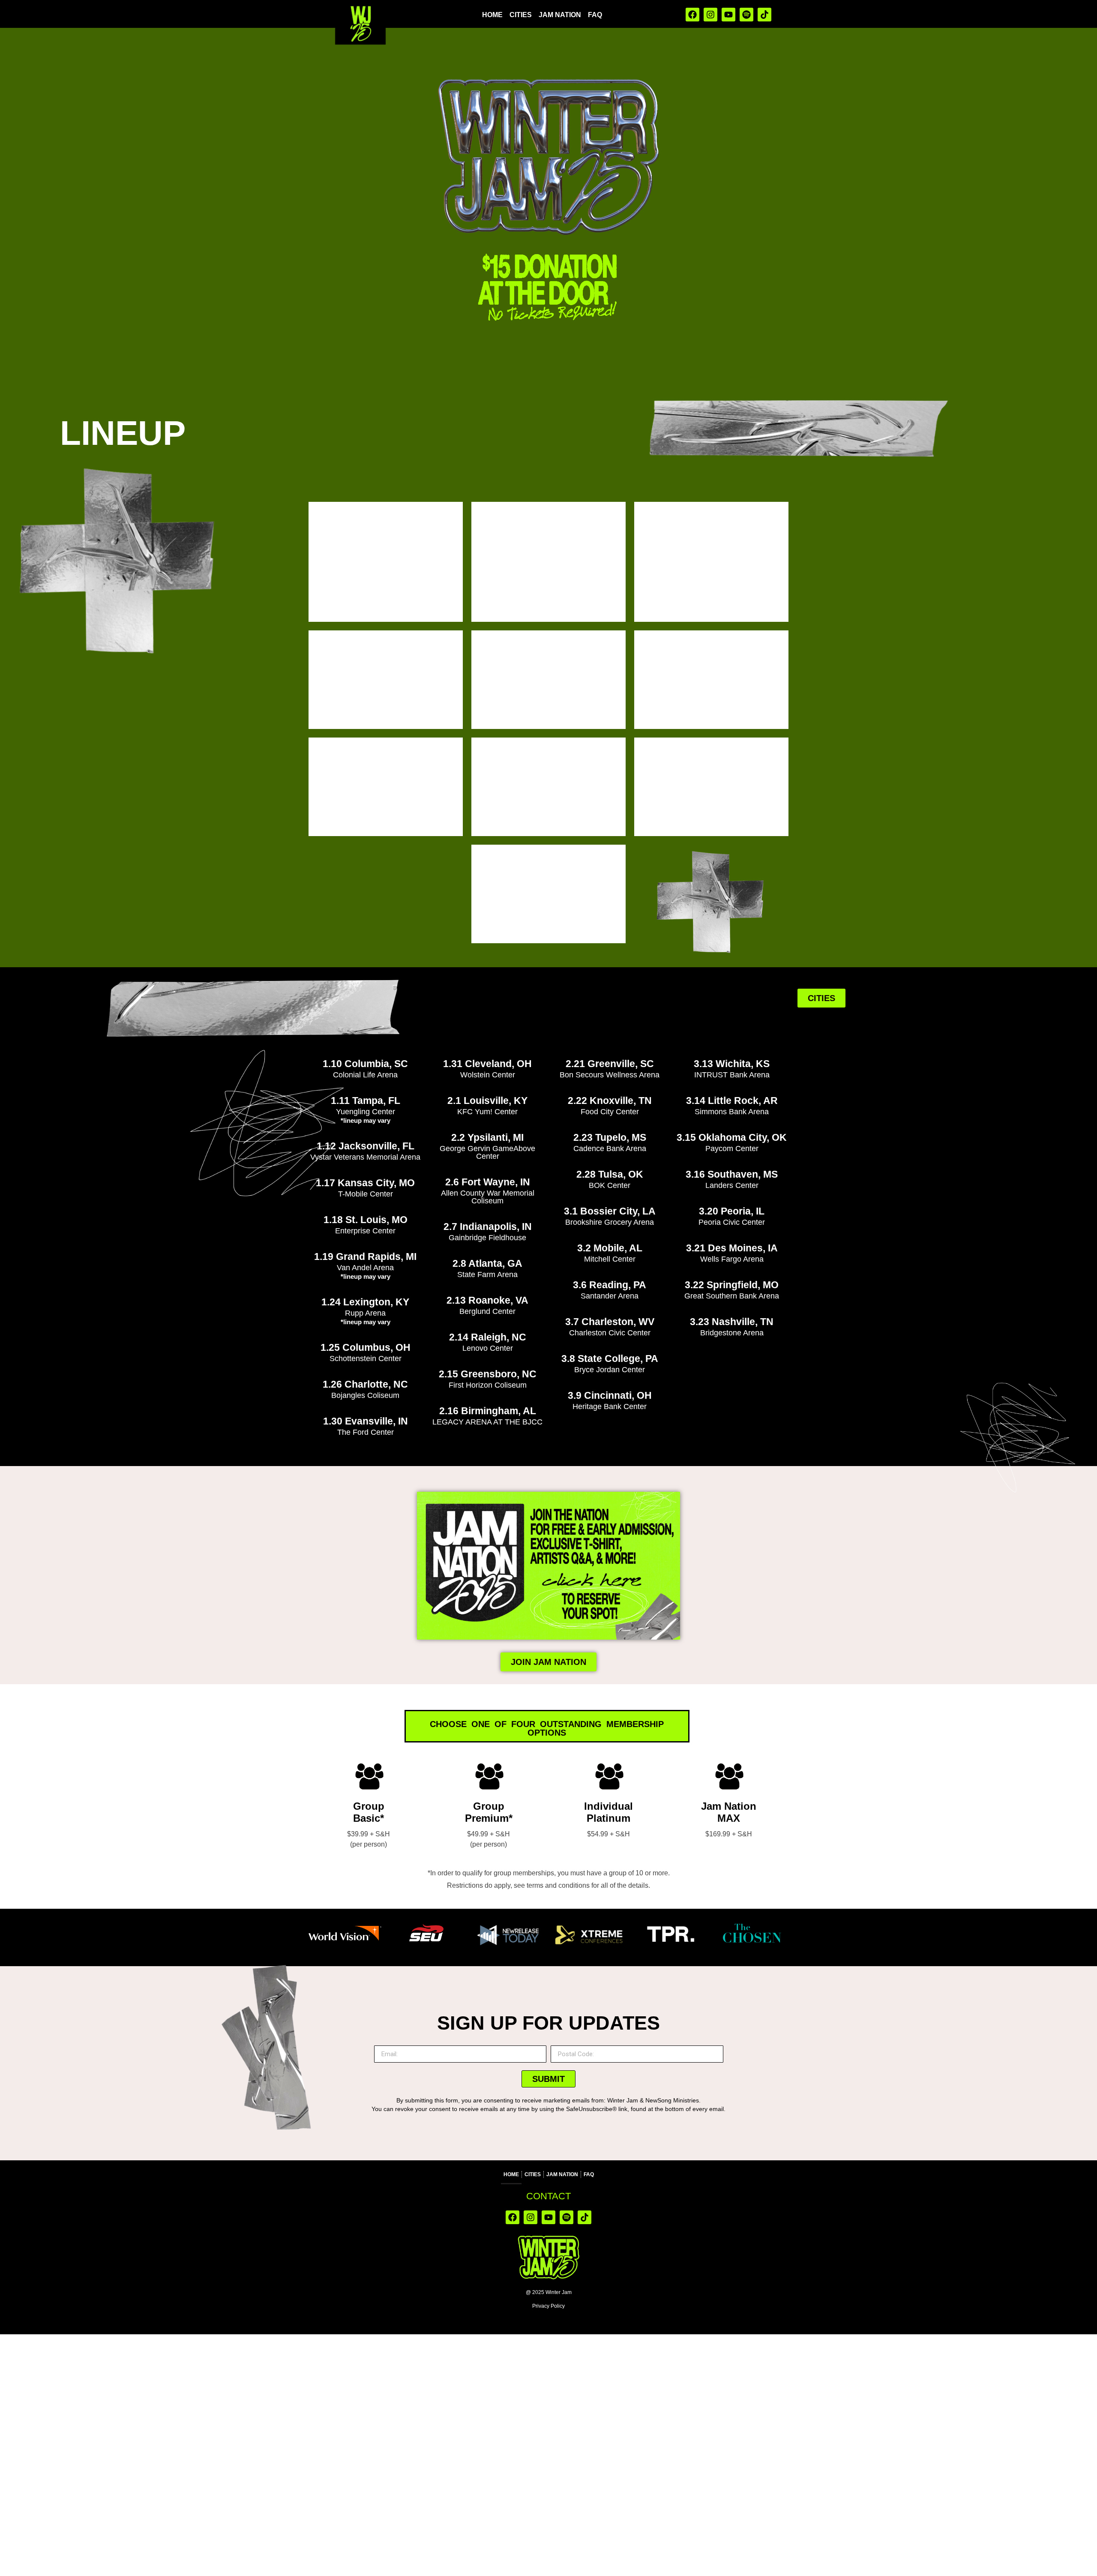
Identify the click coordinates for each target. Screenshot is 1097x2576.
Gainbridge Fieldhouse (487, 1238)
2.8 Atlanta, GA (487, 1263)
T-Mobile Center (366, 1194)
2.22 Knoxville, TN (610, 1101)
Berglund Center (487, 1311)
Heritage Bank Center (610, 1406)
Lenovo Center (488, 1348)
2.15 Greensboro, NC (488, 1374)
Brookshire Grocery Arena (610, 1222)
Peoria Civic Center (732, 1222)
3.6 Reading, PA (610, 1285)
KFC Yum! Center (487, 1112)
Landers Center (732, 1185)
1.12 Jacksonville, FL (366, 1146)
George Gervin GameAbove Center (487, 1152)
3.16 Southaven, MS (732, 1174)
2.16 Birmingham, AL (488, 1411)
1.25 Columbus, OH (366, 1347)
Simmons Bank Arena (732, 1112)
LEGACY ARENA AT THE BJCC (487, 1422)
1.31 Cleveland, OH (487, 1064)
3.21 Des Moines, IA (732, 1248)
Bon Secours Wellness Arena (610, 1075)
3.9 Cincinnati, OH (610, 1395)
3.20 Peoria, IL (732, 1211)
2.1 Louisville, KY (487, 1101)
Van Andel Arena (365, 1268)
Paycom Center (732, 1149)
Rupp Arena (365, 1313)
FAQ (595, 15)
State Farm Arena (487, 1275)
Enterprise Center (365, 1231)
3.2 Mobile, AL (610, 1248)
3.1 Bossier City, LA (610, 1211)
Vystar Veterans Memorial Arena (365, 1157)
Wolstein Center (488, 1075)
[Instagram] (710, 15)
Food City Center (610, 1112)
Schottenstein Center (366, 1358)
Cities (521, 15)
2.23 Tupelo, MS (610, 1137)
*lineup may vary (366, 1120)
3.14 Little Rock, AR (732, 1101)
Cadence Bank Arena (610, 1149)
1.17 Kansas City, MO (365, 1183)
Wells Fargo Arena (732, 1259)
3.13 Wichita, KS (732, 1064)
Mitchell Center (610, 1259)
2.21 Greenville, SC (610, 1064)
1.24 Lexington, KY (365, 1302)
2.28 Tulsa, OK (610, 1174)
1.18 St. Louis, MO (366, 1220)
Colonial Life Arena (365, 1075)
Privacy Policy (548, 2306)
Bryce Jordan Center (610, 1370)
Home (492, 15)
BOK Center (610, 1185)
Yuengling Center (366, 1112)
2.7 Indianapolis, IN (488, 1227)
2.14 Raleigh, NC (488, 1337)
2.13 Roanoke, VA (487, 1300)
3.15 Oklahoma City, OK (732, 1137)
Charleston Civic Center (610, 1333)
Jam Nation (560, 15)
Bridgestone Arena (732, 1333)
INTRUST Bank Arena (732, 1075)
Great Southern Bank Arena (732, 1296)
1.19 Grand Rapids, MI (365, 1257)
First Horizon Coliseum (488, 1385)
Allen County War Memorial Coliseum (488, 1197)
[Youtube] (728, 15)
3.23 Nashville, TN (732, 1322)
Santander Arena (610, 1296)
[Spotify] (746, 15)
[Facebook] (692, 15)
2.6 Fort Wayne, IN (488, 1182)
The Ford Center (366, 1432)
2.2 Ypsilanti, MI (487, 1137)
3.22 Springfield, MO (732, 1285)
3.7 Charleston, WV (610, 1322)
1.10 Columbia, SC (365, 1064)
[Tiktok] (764, 15)
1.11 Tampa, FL (366, 1101)
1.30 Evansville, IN (366, 1421)
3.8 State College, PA (610, 1358)
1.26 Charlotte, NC (365, 1384)
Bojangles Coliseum (365, 1395)
